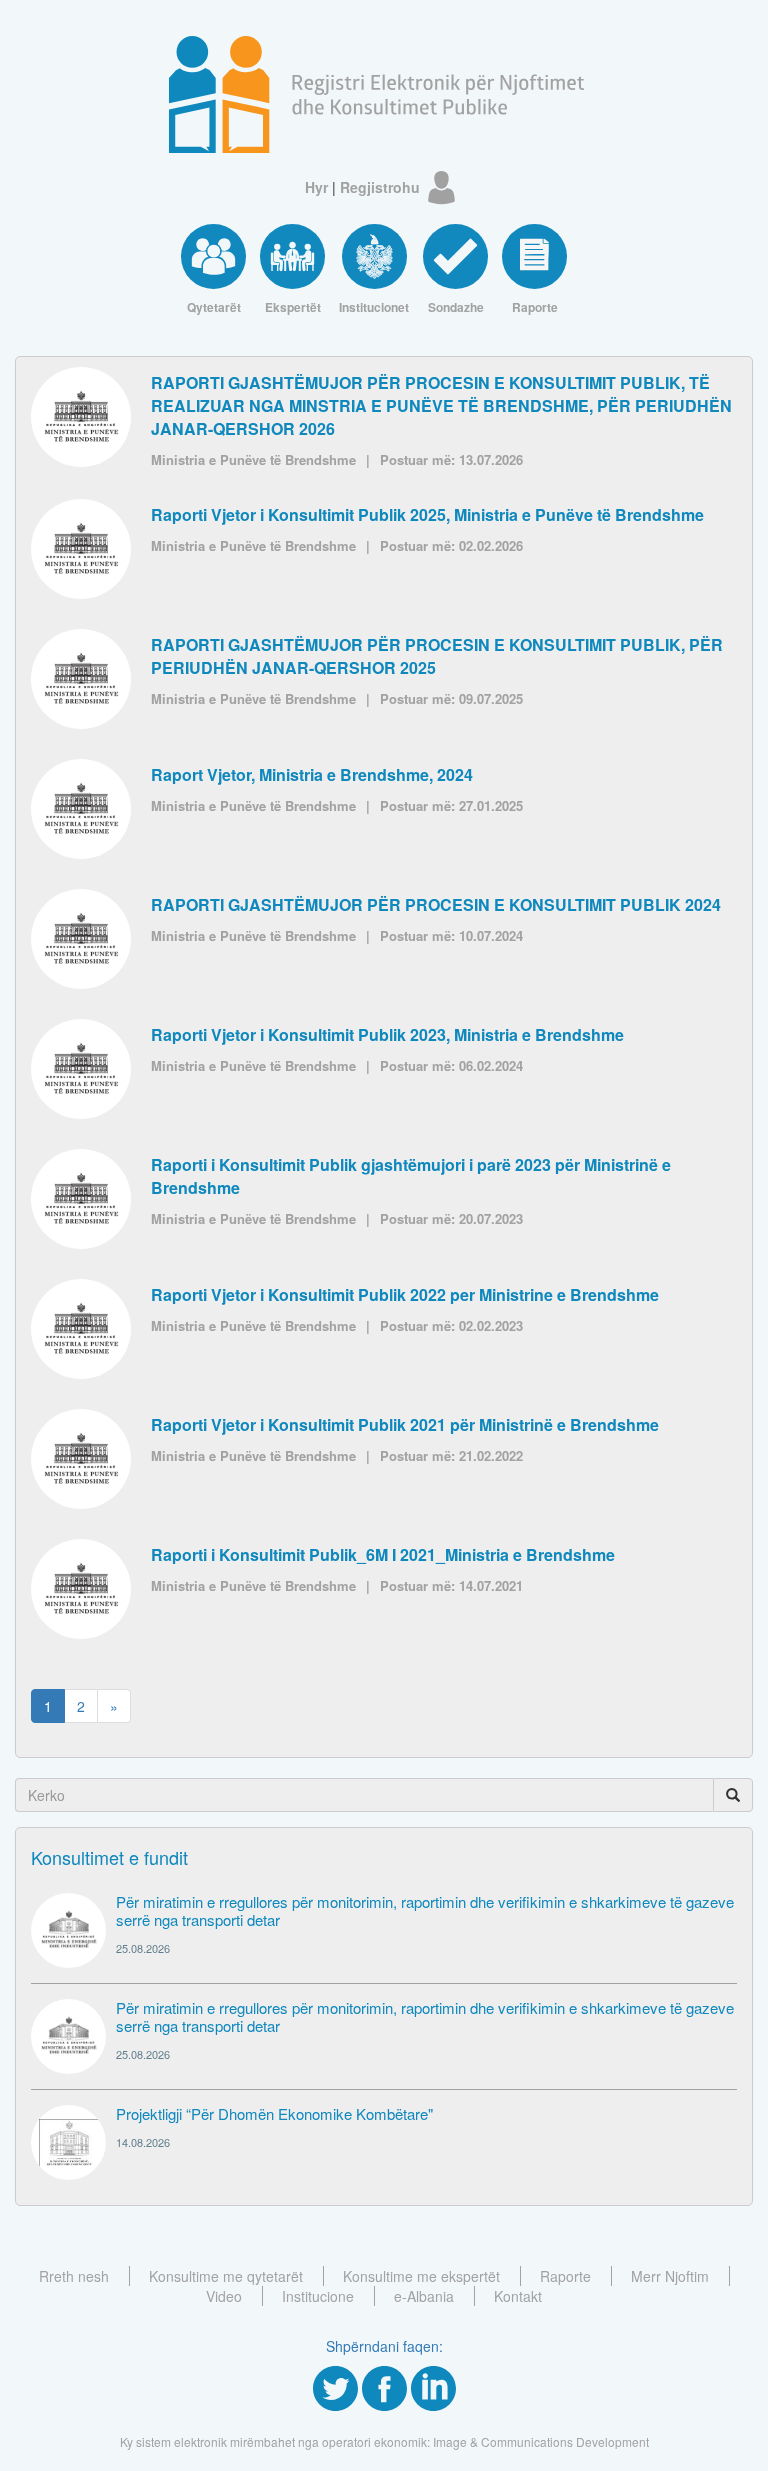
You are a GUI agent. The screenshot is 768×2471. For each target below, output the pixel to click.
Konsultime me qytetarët (226, 2276)
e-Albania (424, 2296)
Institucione (318, 2296)
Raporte (565, 2276)
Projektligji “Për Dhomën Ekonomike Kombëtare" (274, 2113)
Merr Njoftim (670, 2276)
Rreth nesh (74, 2276)
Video (224, 2296)
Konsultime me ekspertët (421, 2276)
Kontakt (518, 2296)
